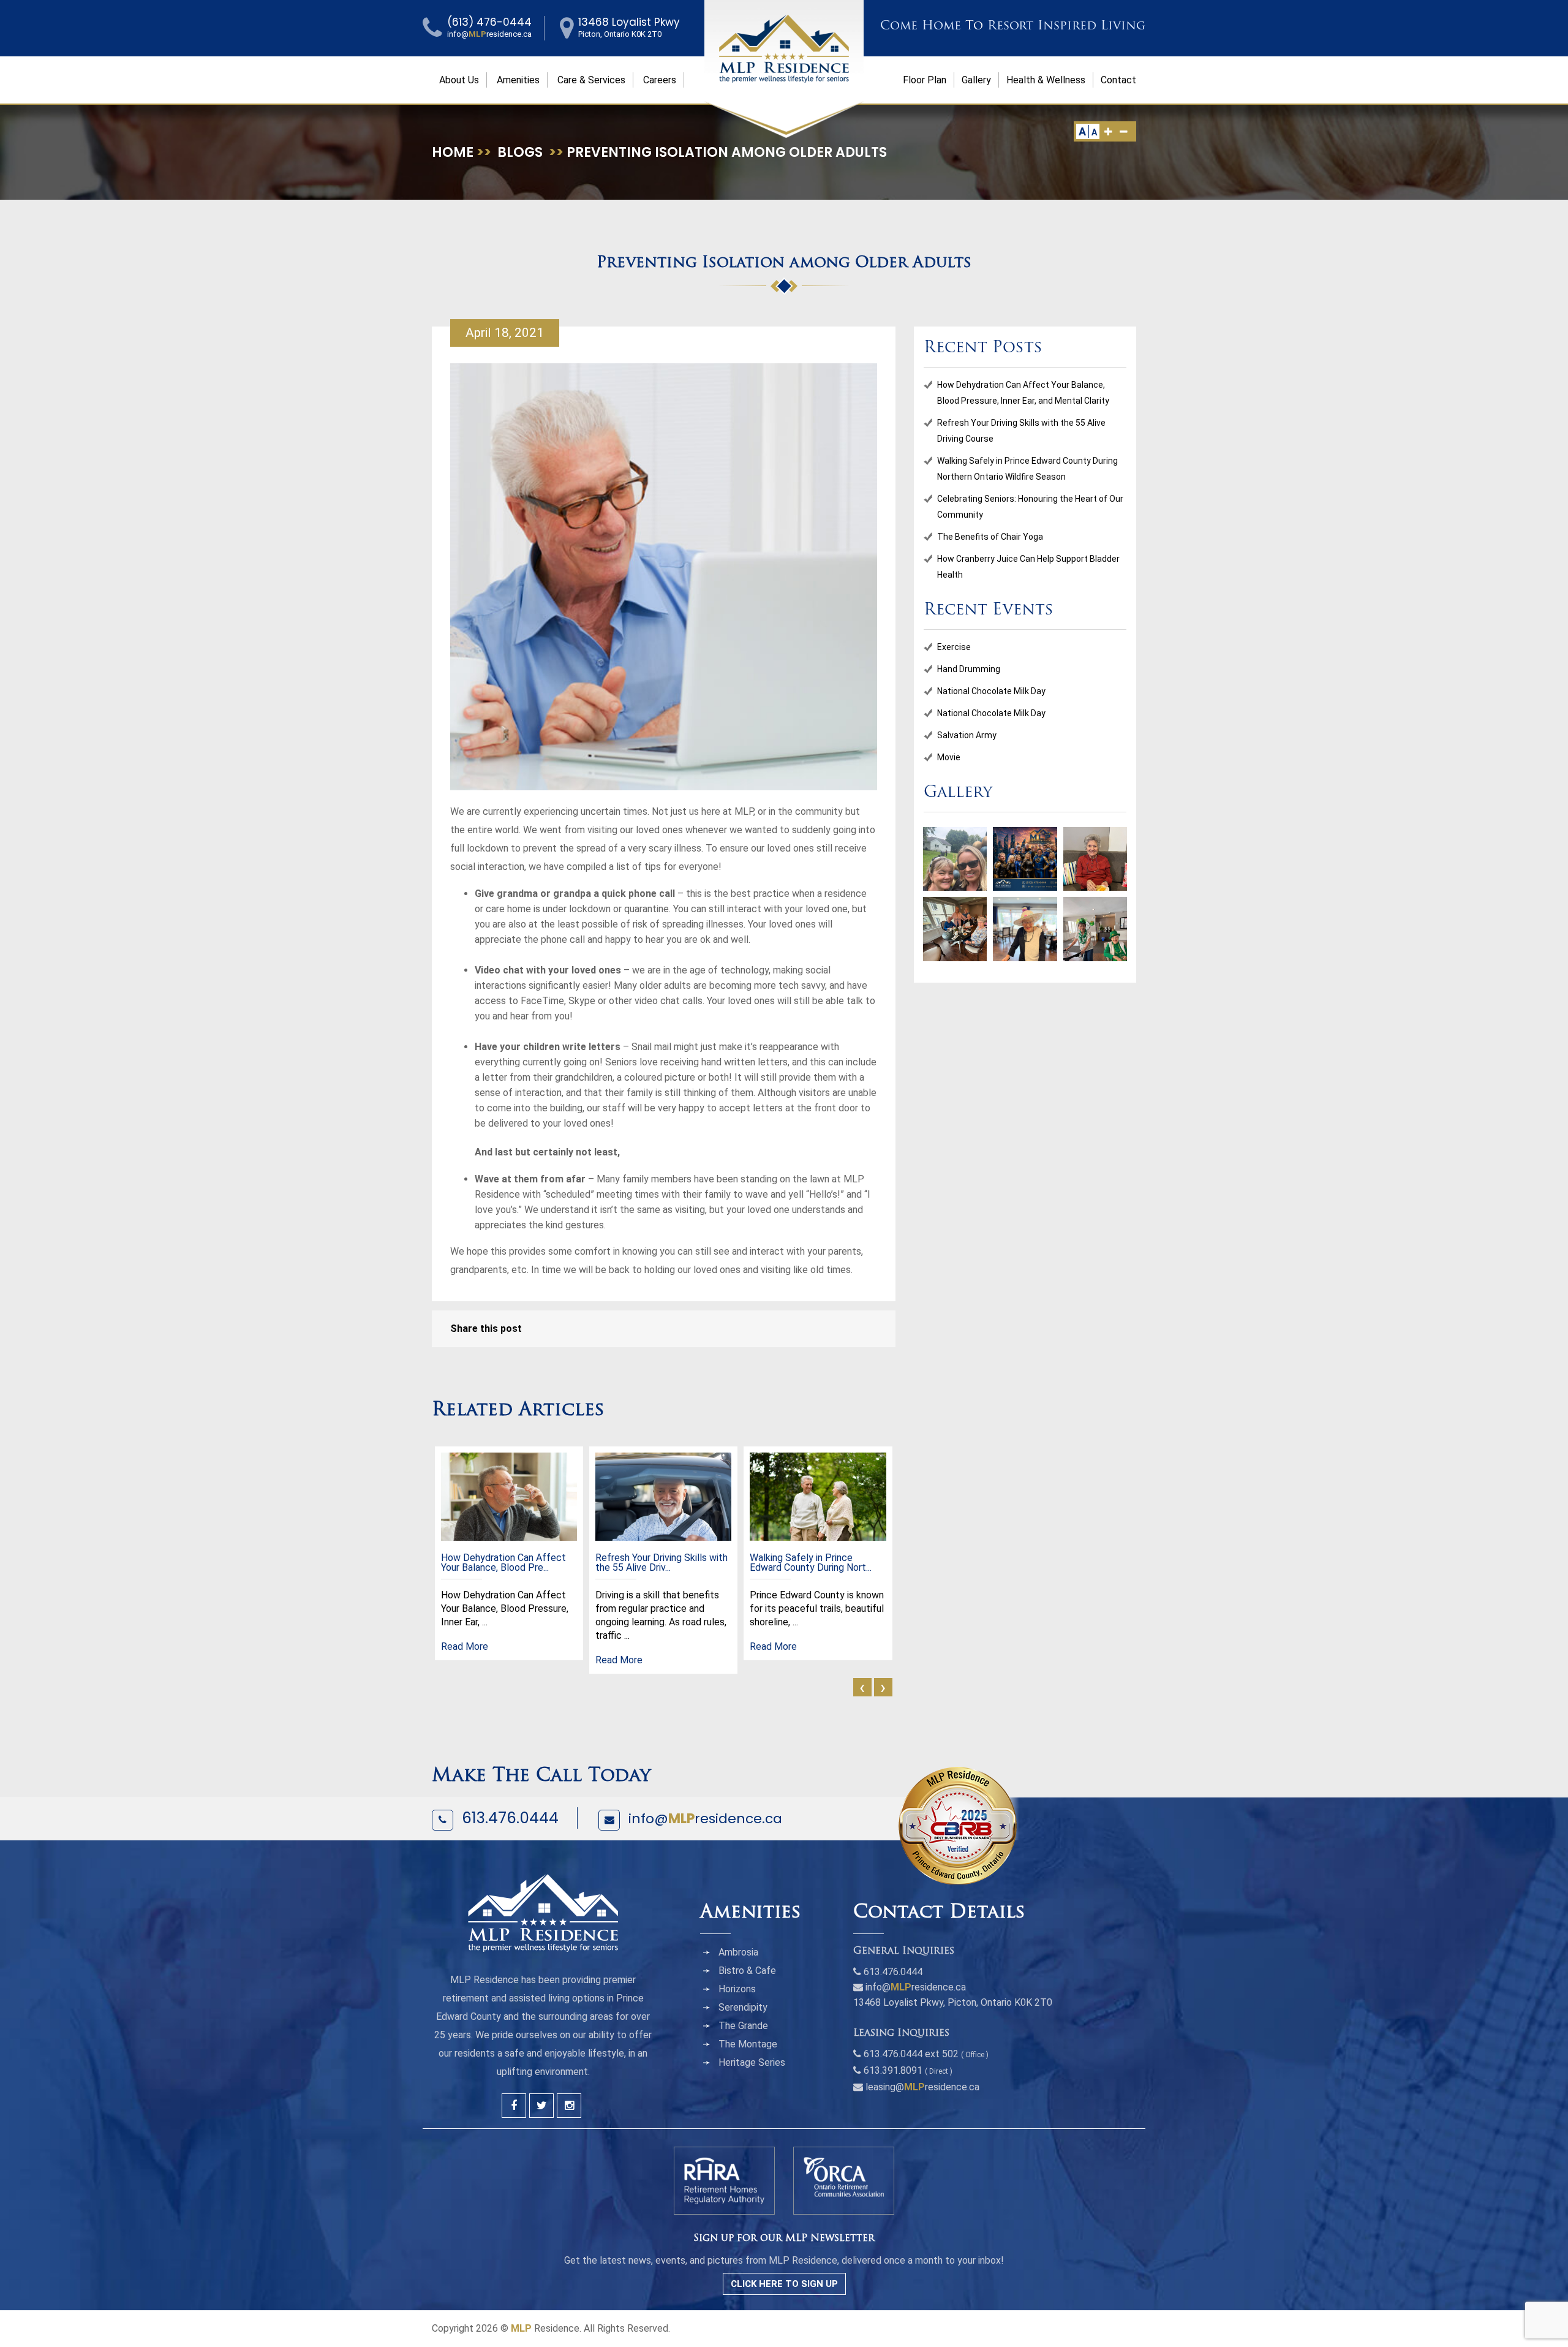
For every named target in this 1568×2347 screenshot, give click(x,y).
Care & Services (591, 80)
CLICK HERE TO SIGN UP (784, 2284)
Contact (1118, 80)
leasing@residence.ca (922, 2087)
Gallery (976, 80)
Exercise (954, 647)
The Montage (748, 2044)
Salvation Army (967, 735)
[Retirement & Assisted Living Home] (784, 48)
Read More (465, 1646)
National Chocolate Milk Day (991, 691)
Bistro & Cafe (747, 1971)
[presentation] (862, 1687)
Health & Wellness (1046, 80)
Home (453, 152)
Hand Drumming (969, 669)
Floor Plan (925, 80)
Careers (660, 80)
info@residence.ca (705, 1819)
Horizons (737, 1989)
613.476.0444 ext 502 (911, 2054)
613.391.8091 (893, 2070)
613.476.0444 (510, 1818)
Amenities (518, 80)
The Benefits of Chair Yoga (990, 537)
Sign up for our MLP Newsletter (784, 2239)
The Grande (743, 2026)
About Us (459, 80)
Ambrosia (738, 1952)
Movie (949, 757)
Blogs (520, 152)
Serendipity (743, 2007)
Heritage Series (752, 2062)
